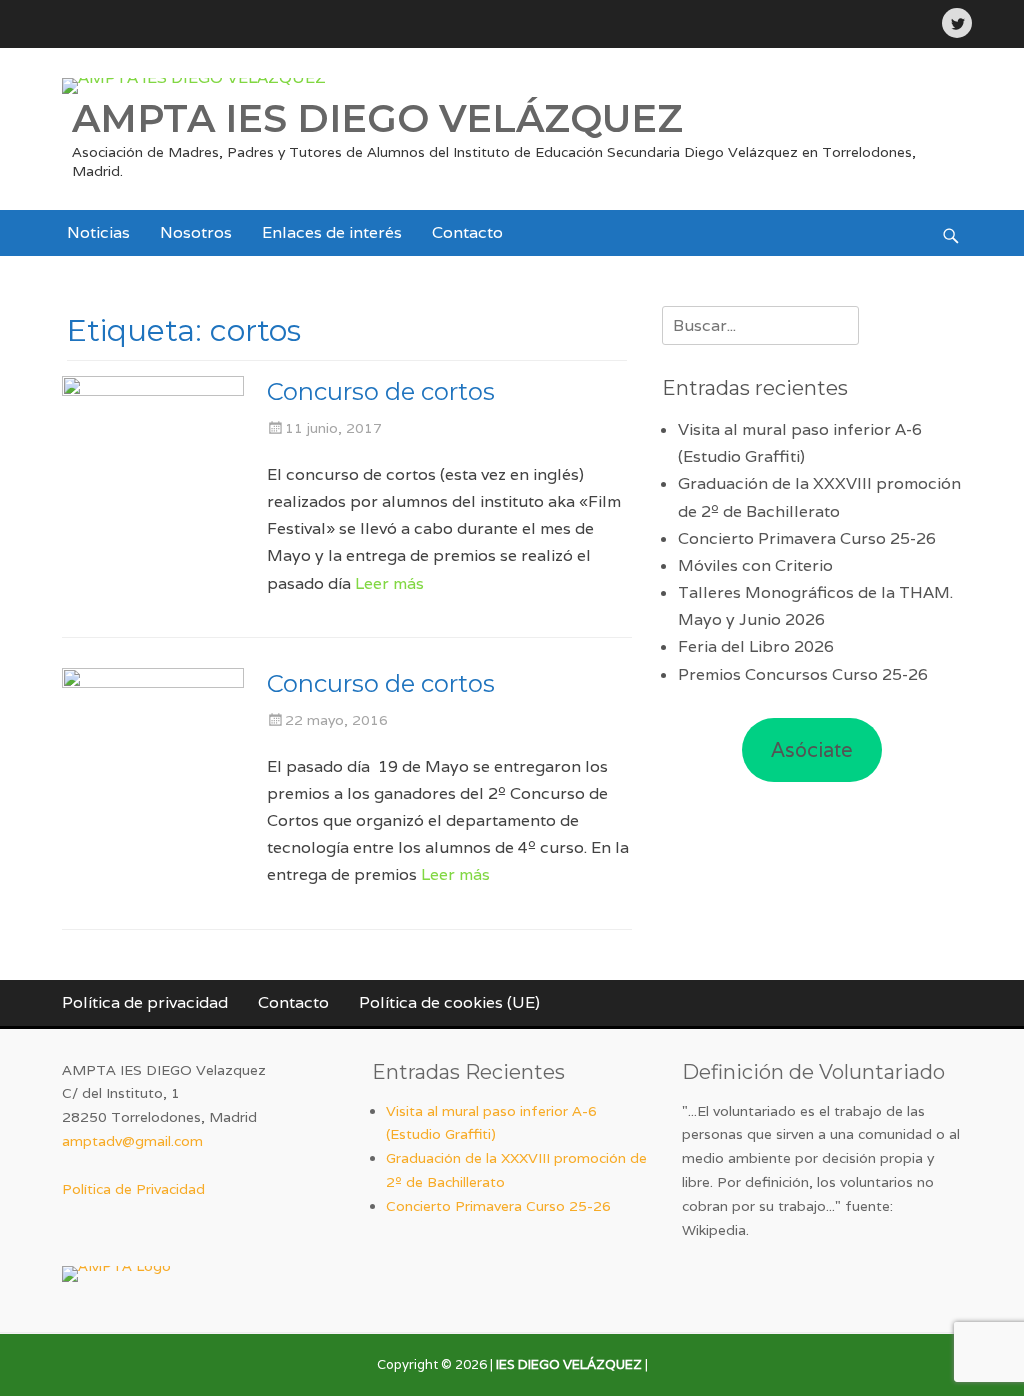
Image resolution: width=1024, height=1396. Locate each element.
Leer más (389, 583)
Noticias (98, 232)
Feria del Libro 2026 (756, 646)
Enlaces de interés (332, 232)
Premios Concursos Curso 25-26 (803, 674)
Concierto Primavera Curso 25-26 (807, 538)
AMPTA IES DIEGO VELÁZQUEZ (377, 118)
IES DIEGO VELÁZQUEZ (569, 1364)
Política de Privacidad (133, 1189)
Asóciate (812, 750)
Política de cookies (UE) (449, 1002)
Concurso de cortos (381, 391)
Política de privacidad (145, 1002)
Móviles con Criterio (755, 565)
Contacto (467, 232)
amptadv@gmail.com (132, 1141)
